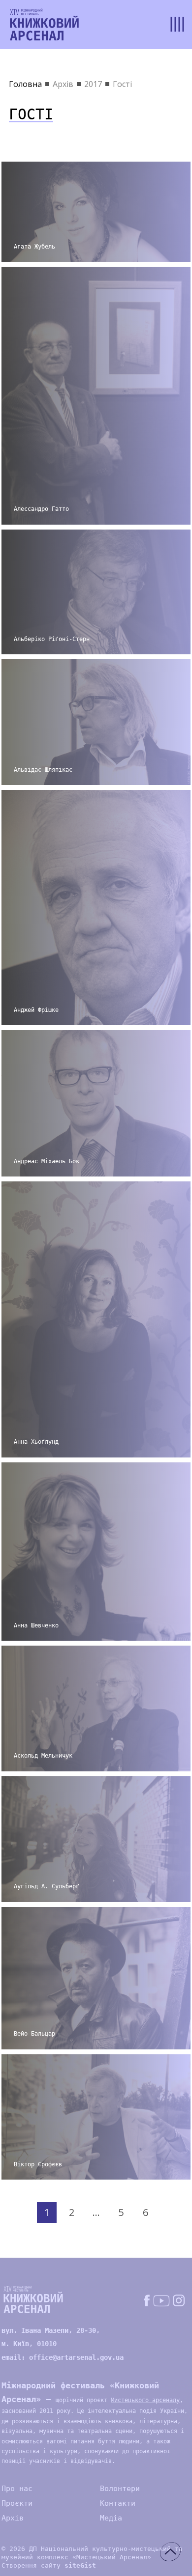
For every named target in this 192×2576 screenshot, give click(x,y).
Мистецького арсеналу (145, 2400)
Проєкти (17, 2503)
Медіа (111, 2518)
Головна (25, 84)
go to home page (44, 25)
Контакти (118, 2503)
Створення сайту (49, 2565)
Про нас (17, 2489)
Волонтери (120, 2489)
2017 (93, 84)
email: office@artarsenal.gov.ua (63, 2357)
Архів (63, 84)
